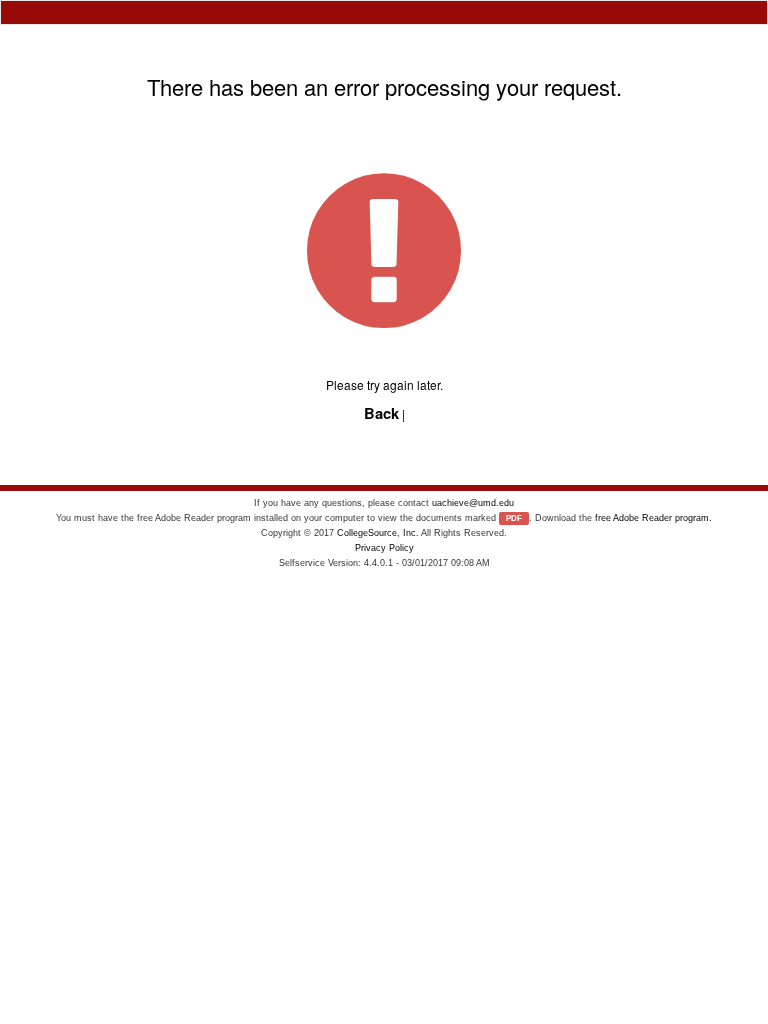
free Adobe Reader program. (653, 518)
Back (381, 413)
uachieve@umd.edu (473, 503)
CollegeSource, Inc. (378, 533)
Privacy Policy (384, 548)
